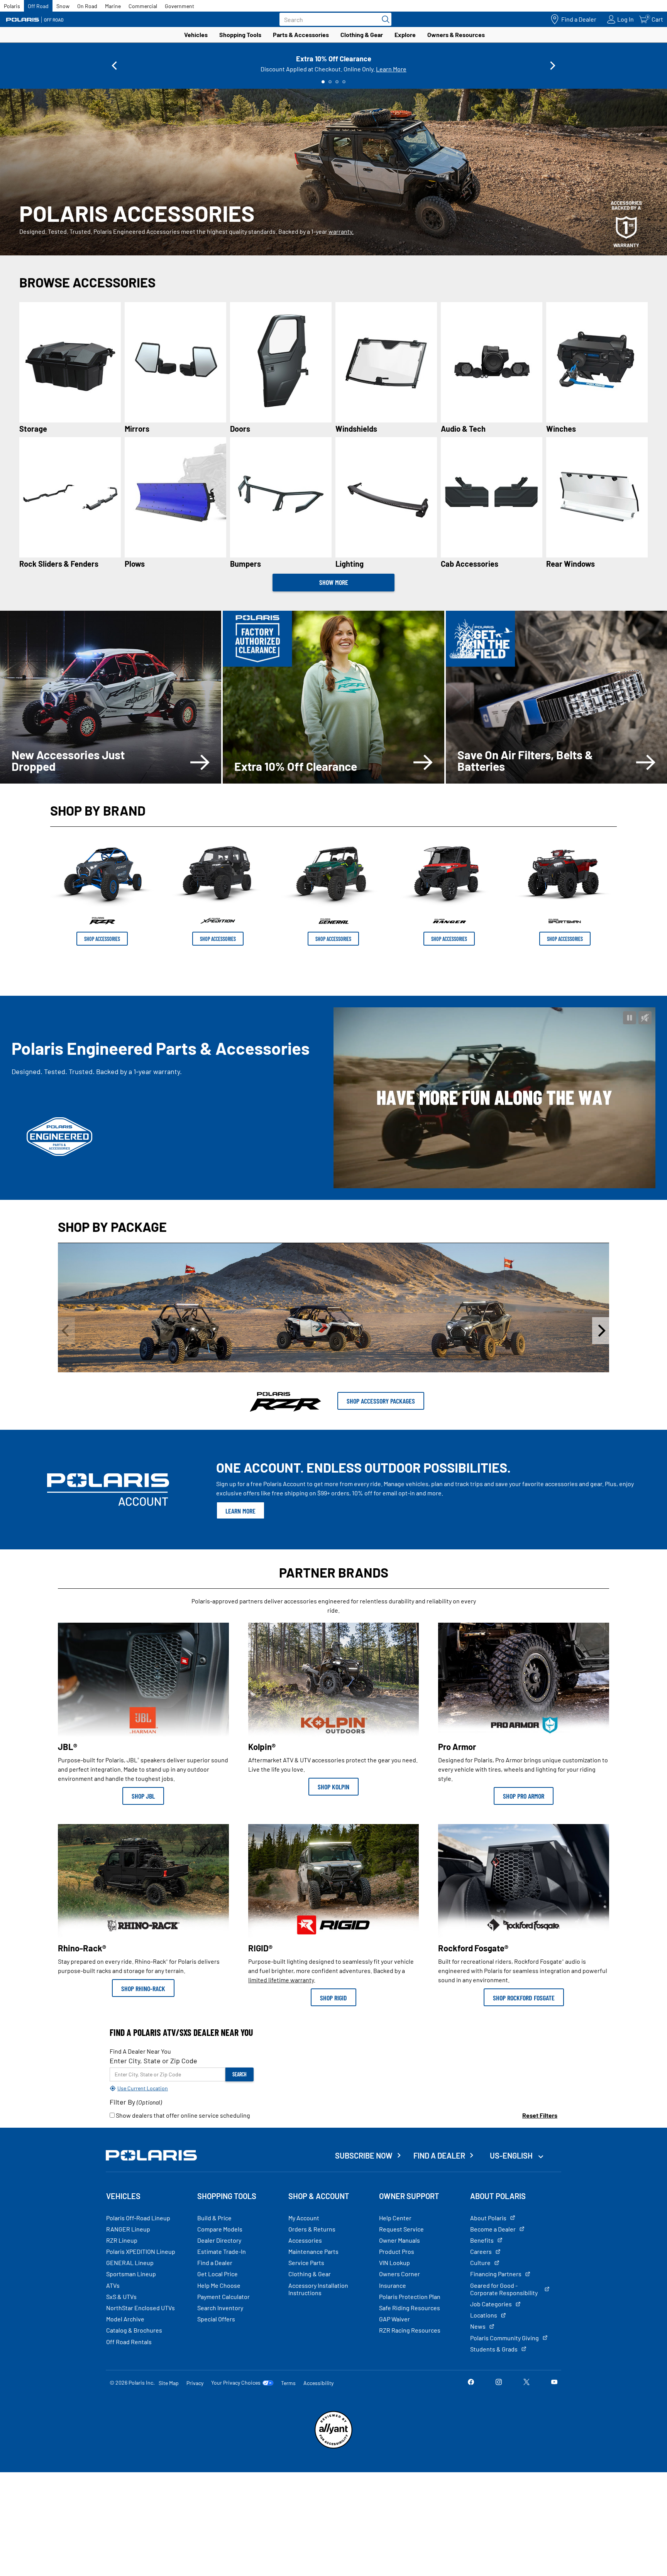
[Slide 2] (330, 82)
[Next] (601, 1331)
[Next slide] (553, 66)
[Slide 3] (337, 82)
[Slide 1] (323, 82)
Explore (405, 35)
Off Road (38, 6)
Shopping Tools (240, 35)
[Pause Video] (630, 1018)
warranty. (341, 231)
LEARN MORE (240, 1511)
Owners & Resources (456, 35)
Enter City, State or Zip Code (153, 2061)
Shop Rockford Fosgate (524, 1998)
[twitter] (526, 2383)
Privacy (195, 2383)
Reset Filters (540, 2115)
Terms (288, 2383)
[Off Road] (35, 19)
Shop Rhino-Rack (143, 1988)
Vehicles (196, 35)
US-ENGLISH (512, 2155)
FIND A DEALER (439, 2155)
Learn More (391, 69)
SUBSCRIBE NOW (364, 2155)
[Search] (384, 19)
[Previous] (66, 1331)
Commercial (143, 6)
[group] (333, 1331)
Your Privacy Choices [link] (236, 2383)
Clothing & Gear (362, 35)
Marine (113, 6)
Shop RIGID (333, 1998)
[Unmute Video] (645, 1018)
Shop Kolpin (333, 1787)
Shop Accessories (102, 939)
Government (179, 6)
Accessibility (318, 2383)
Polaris (12, 6)
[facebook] (471, 2383)
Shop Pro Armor (524, 1796)
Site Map (169, 2383)
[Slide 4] (344, 82)
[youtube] (554, 2383)
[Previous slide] (114, 66)
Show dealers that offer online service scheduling (182, 2115)
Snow (63, 6)
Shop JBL (143, 1796)
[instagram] (499, 2383)
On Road (87, 6)
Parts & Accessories (301, 35)
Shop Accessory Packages (381, 1401)
